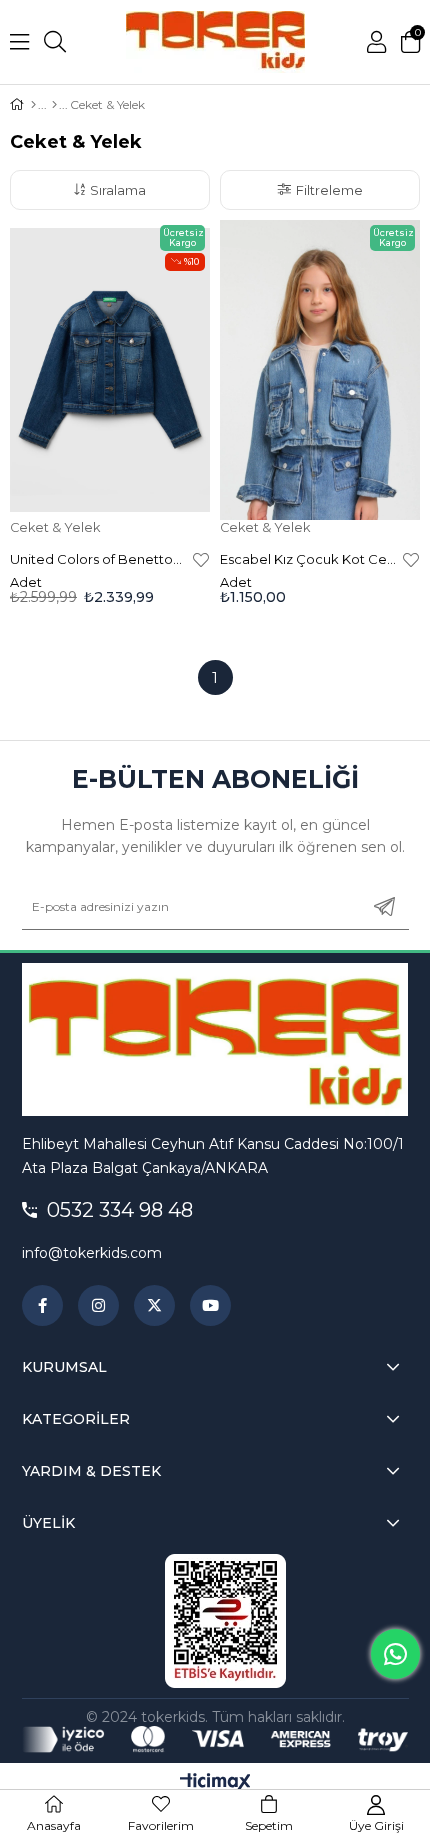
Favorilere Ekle (201, 559)
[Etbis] (225, 1621)
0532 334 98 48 (120, 1210)
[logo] (215, 1039)
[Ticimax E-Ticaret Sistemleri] (215, 1783)
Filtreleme (329, 190)
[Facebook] (42, 1305)
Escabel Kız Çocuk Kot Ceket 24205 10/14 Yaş (309, 559)
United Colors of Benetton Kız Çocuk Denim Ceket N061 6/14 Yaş (99, 559)
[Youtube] (210, 1305)
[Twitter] (154, 1305)
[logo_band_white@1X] (215, 1739)
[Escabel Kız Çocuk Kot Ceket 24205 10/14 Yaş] (320, 370)
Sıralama (118, 190)
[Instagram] (98, 1305)
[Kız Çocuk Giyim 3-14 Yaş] (54, 105)
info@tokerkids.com (92, 1253)
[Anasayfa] (33, 105)
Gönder (384, 907)
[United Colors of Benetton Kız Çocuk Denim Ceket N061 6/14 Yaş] (110, 370)
